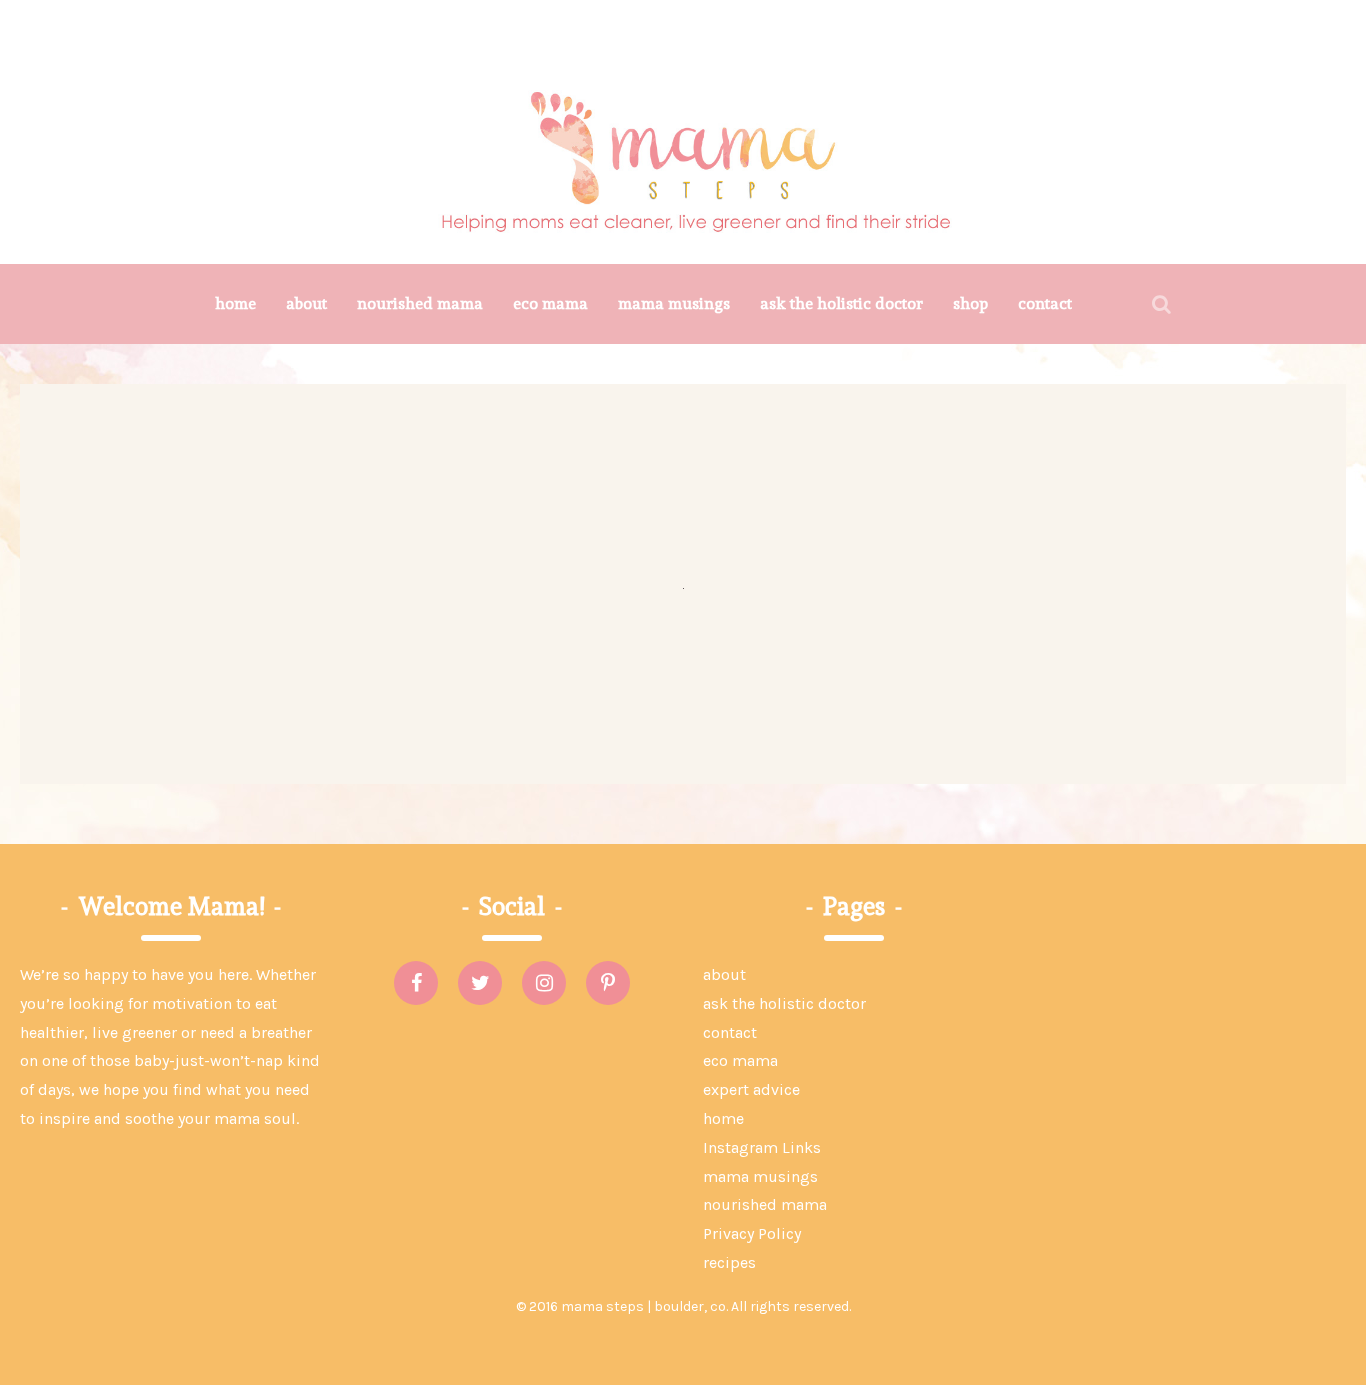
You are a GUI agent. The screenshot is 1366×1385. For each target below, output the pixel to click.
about (306, 303)
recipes (729, 1262)
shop (970, 303)
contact (1045, 303)
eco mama (550, 303)
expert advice (751, 1089)
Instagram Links (762, 1147)
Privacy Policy (752, 1233)
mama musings (674, 303)
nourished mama (420, 303)
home (235, 303)
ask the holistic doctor (841, 303)
